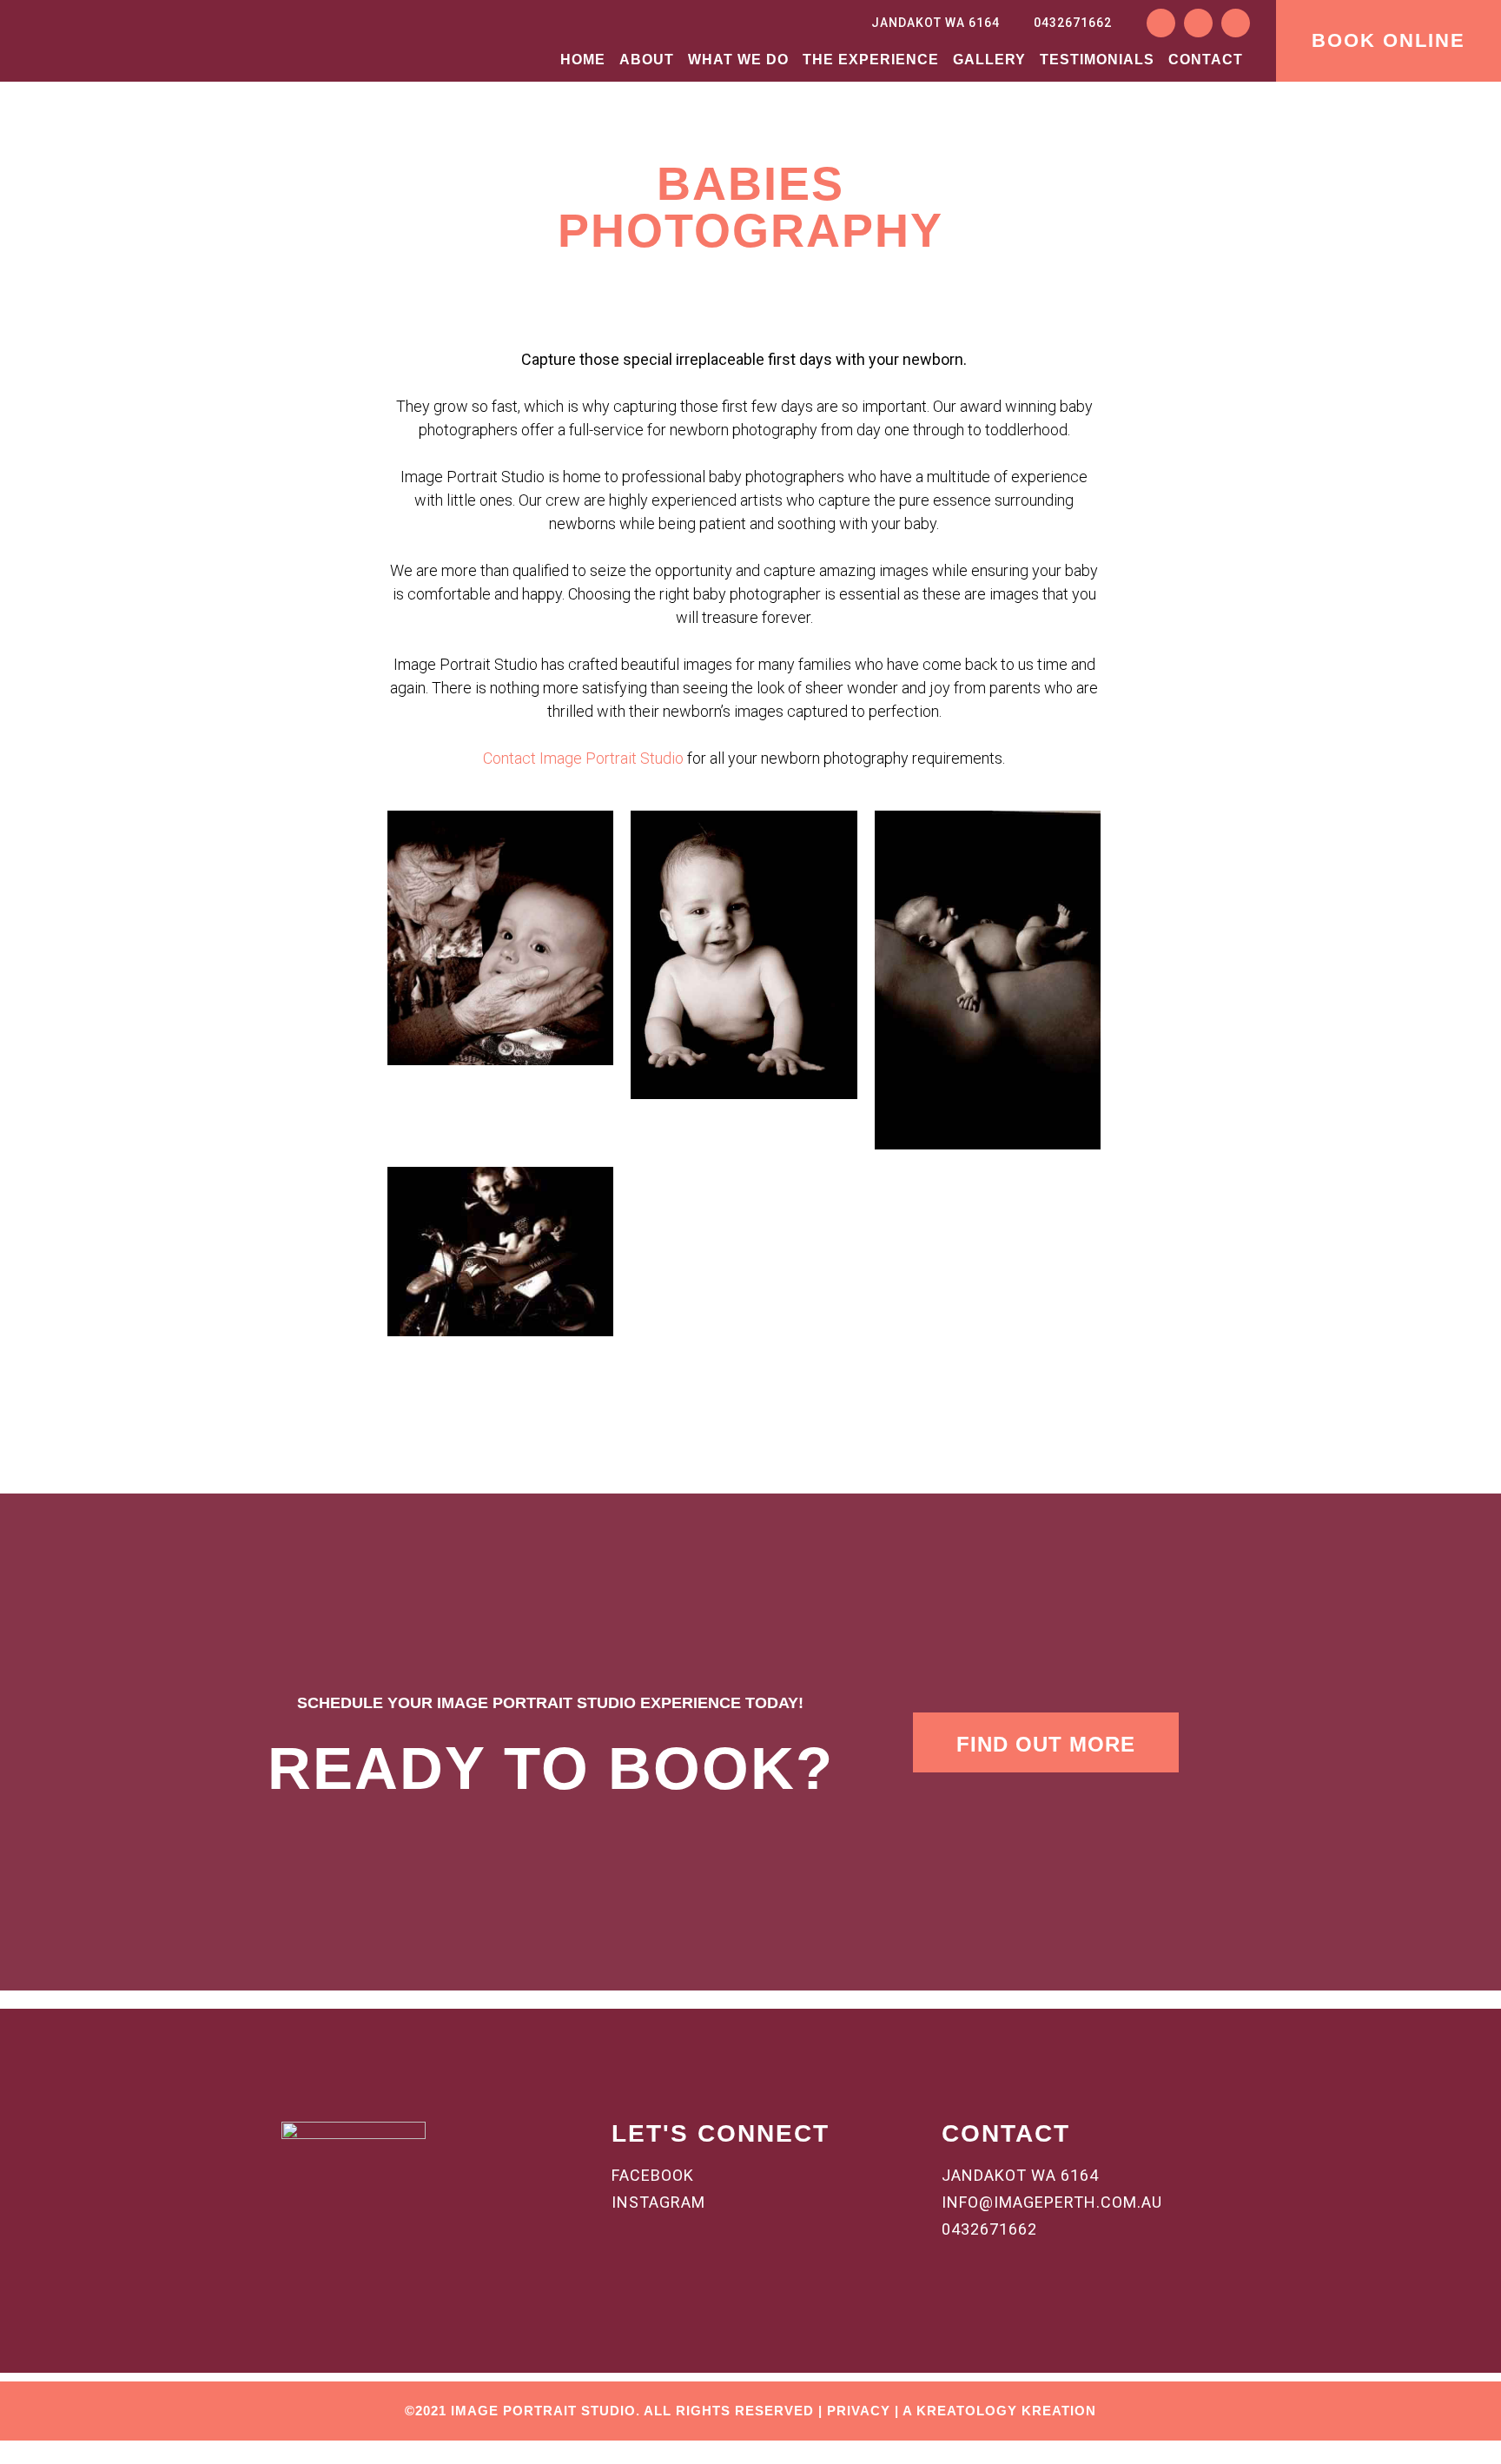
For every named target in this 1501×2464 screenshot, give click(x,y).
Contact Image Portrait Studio (583, 758)
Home (583, 60)
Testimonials (1097, 60)
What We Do (738, 60)
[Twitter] (1236, 23)
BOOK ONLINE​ (1389, 40)
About (647, 60)
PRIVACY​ (859, 2411)
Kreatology (967, 2411)
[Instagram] (1198, 23)
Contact (1206, 60)
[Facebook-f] (1161, 23)
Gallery (989, 60)
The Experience (871, 60)
